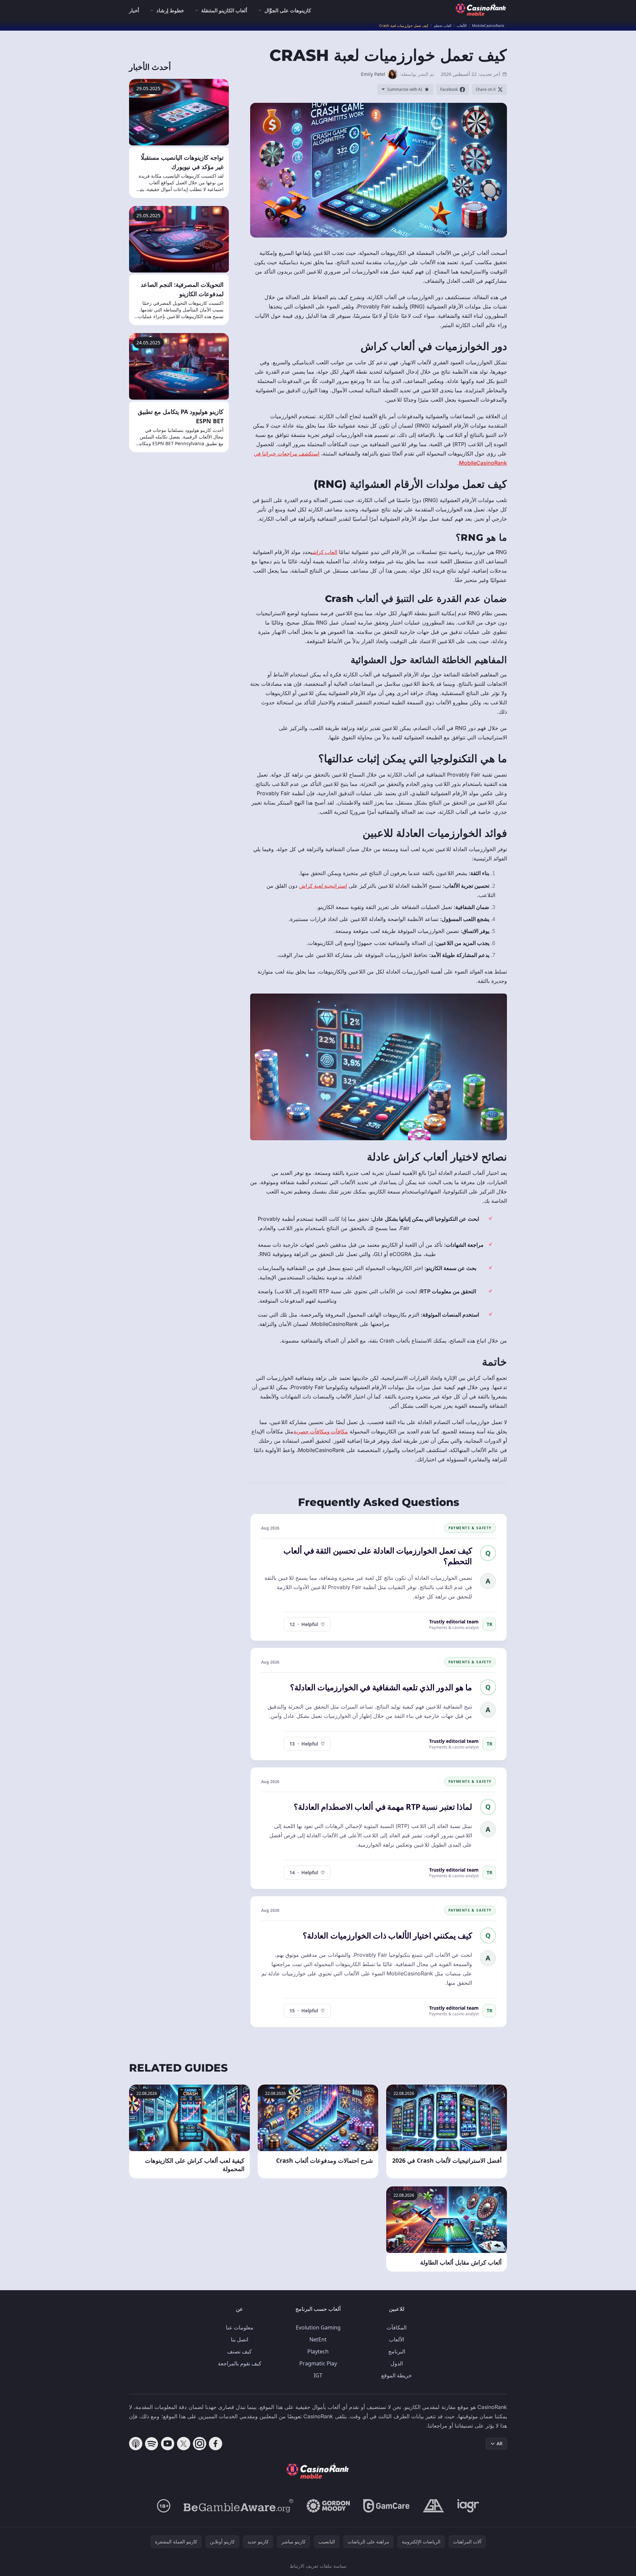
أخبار (134, 10)
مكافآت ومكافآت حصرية (321, 1431)
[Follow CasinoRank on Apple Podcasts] (136, 2444)
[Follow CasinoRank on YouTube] (168, 2444)
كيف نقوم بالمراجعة (240, 2363)
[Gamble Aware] (238, 2506)
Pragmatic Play (318, 2363)
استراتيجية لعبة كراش (323, 886)
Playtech (318, 2351)
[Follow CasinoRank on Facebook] (216, 2444)
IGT (318, 2375)
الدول (397, 2363)
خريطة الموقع (397, 2375)
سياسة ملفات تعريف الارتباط (318, 2566)
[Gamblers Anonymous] (433, 2506)
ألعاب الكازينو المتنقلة (224, 10)
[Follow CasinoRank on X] (184, 2444)
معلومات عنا (240, 2327)
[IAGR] (468, 2506)
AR (500, 2443)
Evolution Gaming (318, 2327)
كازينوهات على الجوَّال (288, 10)
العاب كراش (325, 552)
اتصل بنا (239, 2339)
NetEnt (318, 2339)
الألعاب (397, 2339)
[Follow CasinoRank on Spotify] (152, 2444)
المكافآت (397, 2327)
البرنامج (397, 2351)
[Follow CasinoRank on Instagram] (200, 2444)
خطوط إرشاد (170, 10)
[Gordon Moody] (328, 2506)
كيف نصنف (239, 2351)
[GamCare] (386, 2506)
